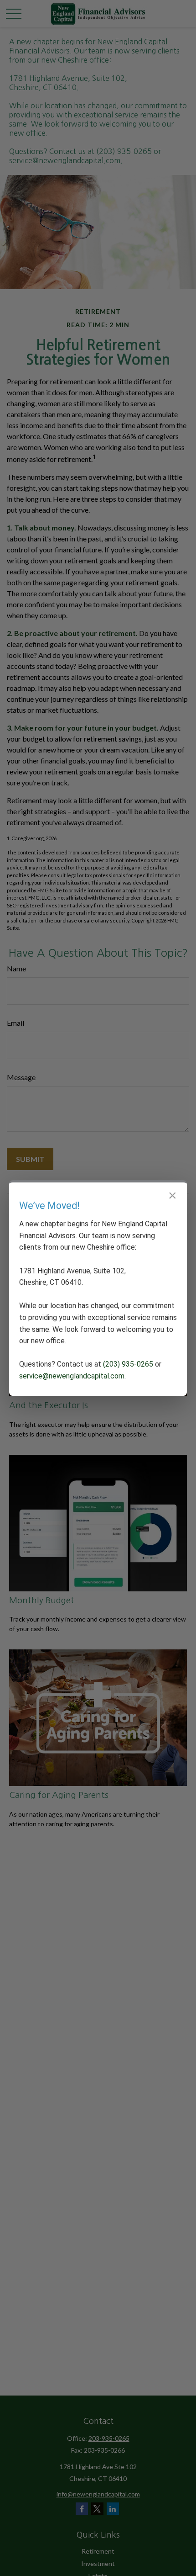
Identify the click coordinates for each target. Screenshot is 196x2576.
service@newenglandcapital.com (72, 1376)
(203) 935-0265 (128, 1364)
